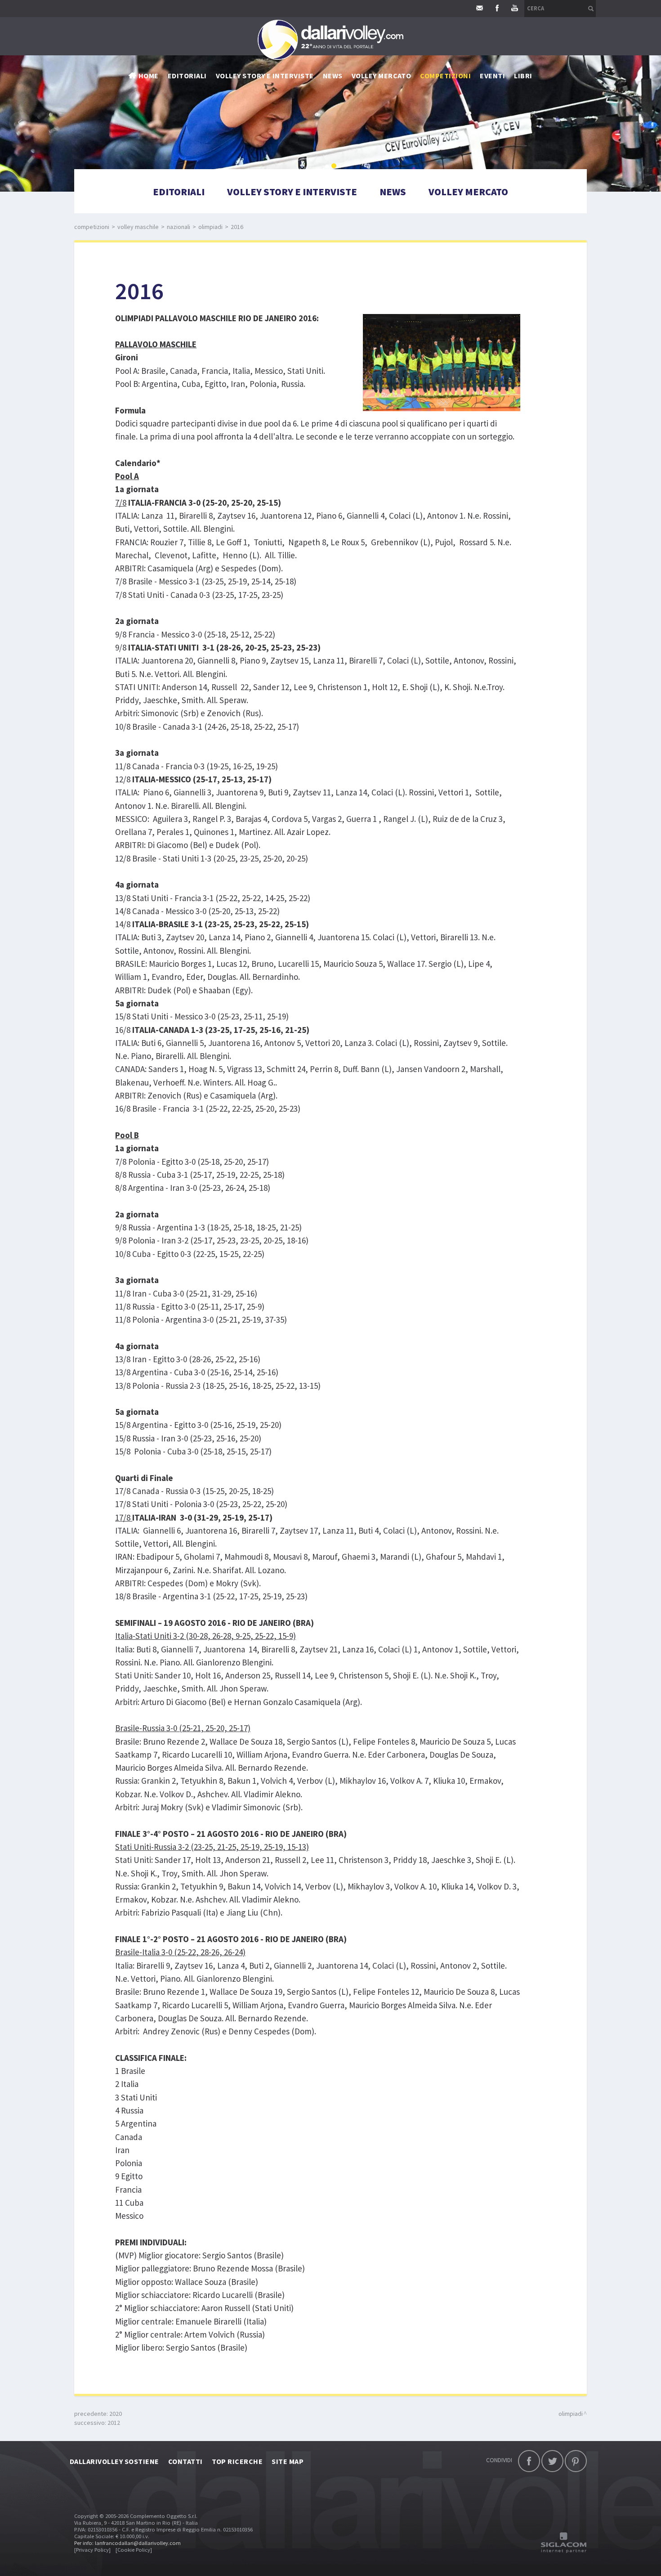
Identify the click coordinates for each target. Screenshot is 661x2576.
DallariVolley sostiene (114, 2461)
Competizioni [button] (445, 76)
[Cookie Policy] (134, 2550)
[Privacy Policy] (92, 2550)
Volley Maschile (138, 227)
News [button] (333, 76)
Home (149, 76)
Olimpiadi (210, 227)
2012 (114, 2423)
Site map (288, 2461)
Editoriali (187, 76)
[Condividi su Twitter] (552, 2461)
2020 (116, 2414)
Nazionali (179, 227)
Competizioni (92, 227)
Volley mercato (382, 76)
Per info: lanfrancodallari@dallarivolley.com (127, 2543)
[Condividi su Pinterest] (576, 2461)
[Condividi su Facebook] (529, 2461)
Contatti (185, 2461)
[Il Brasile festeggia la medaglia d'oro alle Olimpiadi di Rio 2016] (435, 360)
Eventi (492, 76)
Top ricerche (237, 2461)
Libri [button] (523, 76)
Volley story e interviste (265, 76)
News (393, 192)
